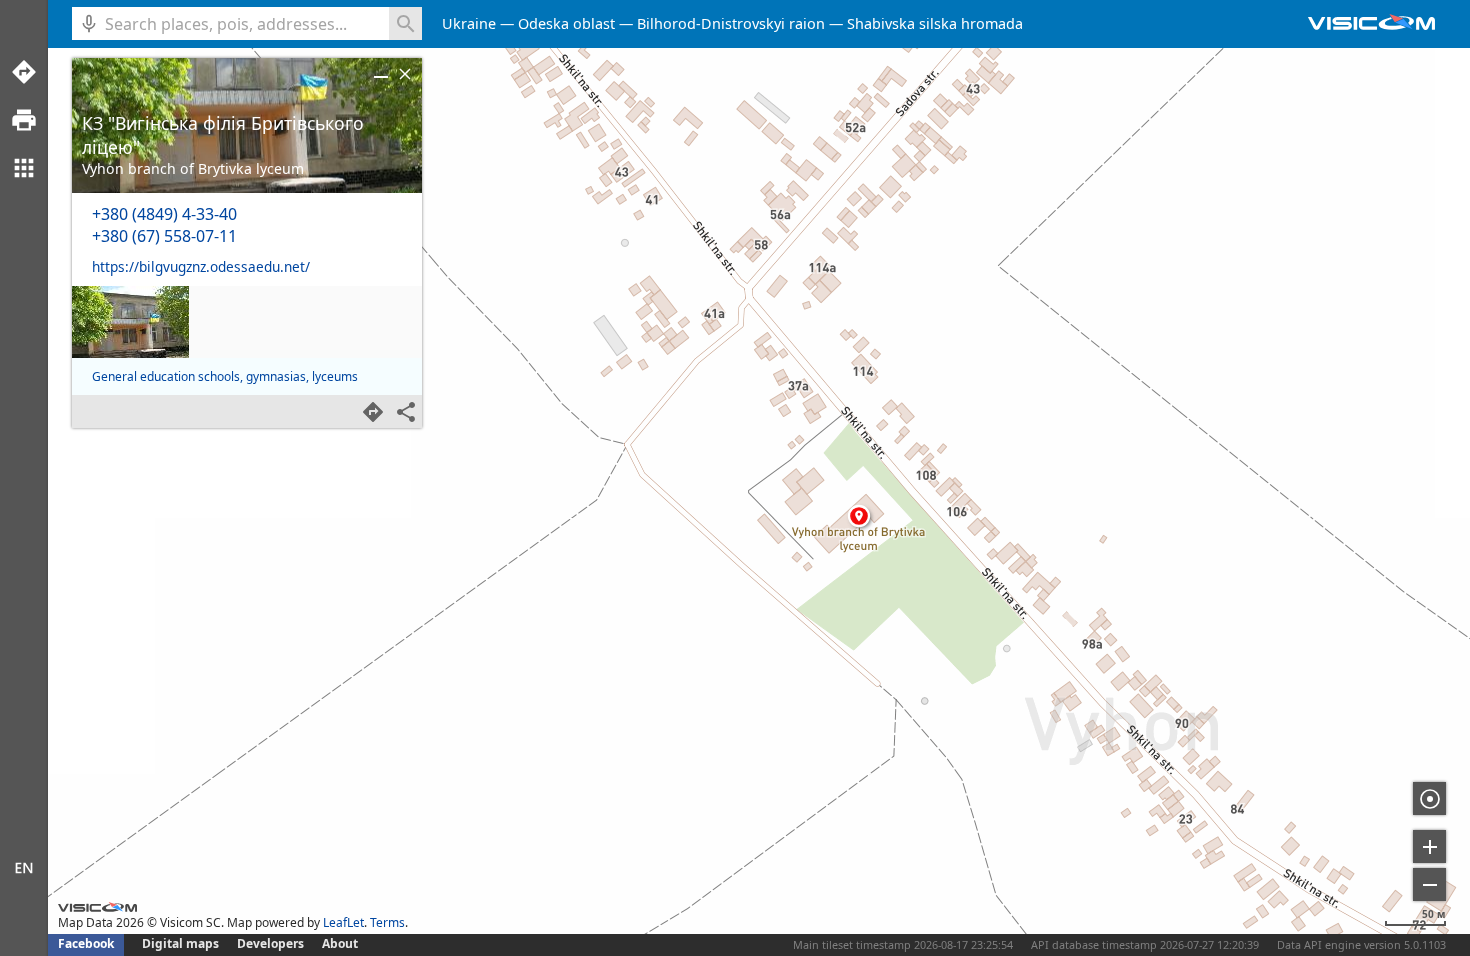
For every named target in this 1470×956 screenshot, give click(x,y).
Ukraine (469, 23)
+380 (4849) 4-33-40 (164, 214)
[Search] (405, 23)
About (340, 943)
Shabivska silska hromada (935, 23)
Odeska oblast (566, 23)
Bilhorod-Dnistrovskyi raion (731, 23)
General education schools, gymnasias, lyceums (225, 376)
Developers (270, 943)
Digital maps (182, 943)
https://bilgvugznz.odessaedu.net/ (201, 266)
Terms (387, 922)
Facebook (86, 943)
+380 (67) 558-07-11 (164, 236)
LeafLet (343, 922)
